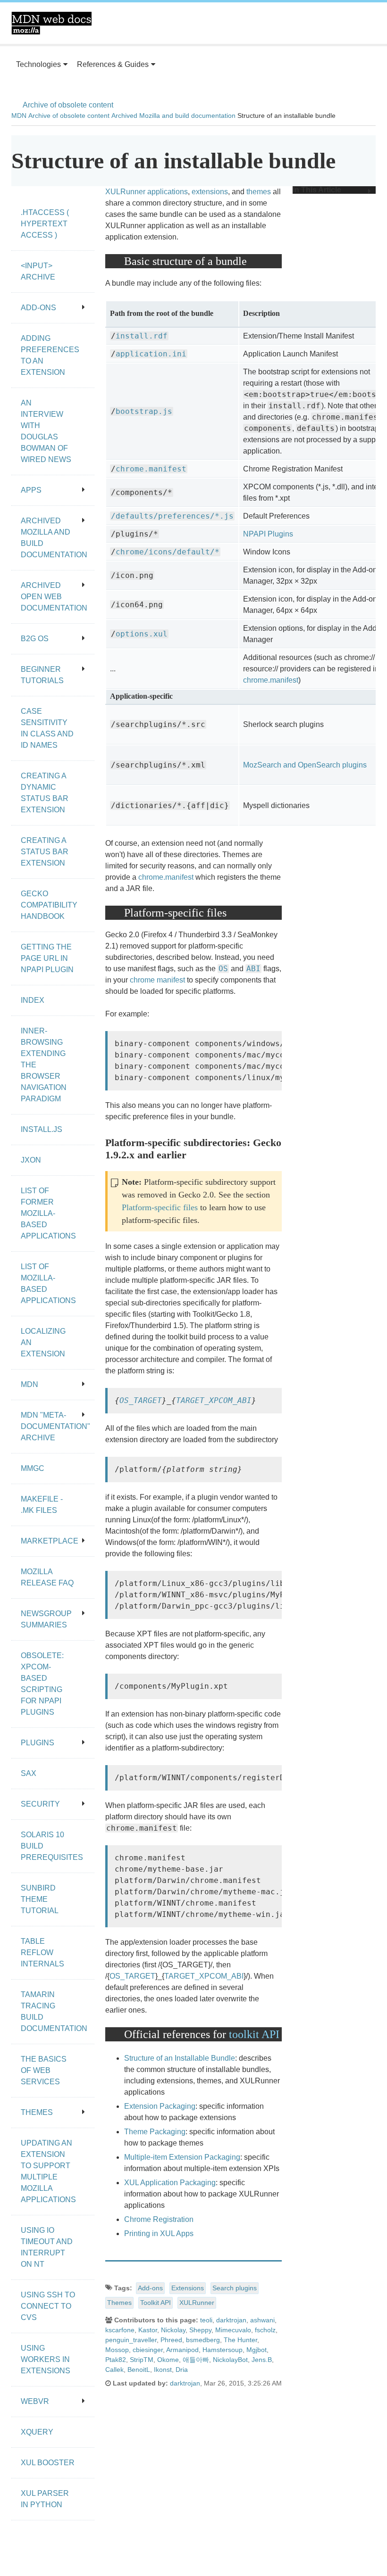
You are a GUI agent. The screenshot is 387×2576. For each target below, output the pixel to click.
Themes (119, 2303)
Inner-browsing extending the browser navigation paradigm (44, 1065)
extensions (210, 192)
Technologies (38, 64)
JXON (31, 1160)
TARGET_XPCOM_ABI (214, 1400)
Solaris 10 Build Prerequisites (52, 1846)
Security (40, 1804)
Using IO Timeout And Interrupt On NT (47, 2247)
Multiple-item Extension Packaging (182, 2157)
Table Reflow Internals (42, 1953)
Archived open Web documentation (54, 597)
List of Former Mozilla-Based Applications (48, 1213)
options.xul (142, 634)
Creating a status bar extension (45, 852)
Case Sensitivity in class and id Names (47, 728)
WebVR (35, 2401)
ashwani (262, 2320)
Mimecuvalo (233, 2330)
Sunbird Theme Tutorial (40, 1899)
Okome (168, 2360)
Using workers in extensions (46, 2359)
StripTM (142, 2360)
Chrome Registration (159, 2219)
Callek (114, 2370)
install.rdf (142, 336)
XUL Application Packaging (170, 2183)
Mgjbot (257, 2350)
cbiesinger (148, 2350)
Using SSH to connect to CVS (48, 2306)
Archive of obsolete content (68, 105)
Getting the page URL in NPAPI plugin (47, 958)
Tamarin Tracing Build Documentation (54, 2011)
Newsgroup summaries (46, 1619)
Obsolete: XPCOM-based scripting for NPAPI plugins (42, 1684)
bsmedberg (203, 2340)
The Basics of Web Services (44, 2070)
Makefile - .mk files (42, 1505)
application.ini (151, 354)
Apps (31, 490)
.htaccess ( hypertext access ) (45, 224)
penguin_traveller (131, 2340)
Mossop (117, 2350)
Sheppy (200, 2330)
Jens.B (262, 2360)
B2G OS (35, 639)
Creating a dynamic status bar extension (45, 793)
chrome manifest (157, 980)
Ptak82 (116, 2360)
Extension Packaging (160, 2106)
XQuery (37, 2432)
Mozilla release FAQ (47, 1577)
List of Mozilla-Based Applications (48, 1284)
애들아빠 (196, 2360)
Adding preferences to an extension (50, 355)
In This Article (317, 190)
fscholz (265, 2330)
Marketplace (50, 1541)
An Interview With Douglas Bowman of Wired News (46, 431)
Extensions (188, 2288)
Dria (182, 2370)
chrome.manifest (151, 469)
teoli (206, 2320)
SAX (29, 1773)
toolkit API (254, 2034)
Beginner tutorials (42, 675)
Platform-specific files (160, 1207)
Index (33, 1000)
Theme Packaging (155, 2132)
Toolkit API (156, 2303)
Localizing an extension (43, 1342)
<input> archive (38, 271)
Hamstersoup (223, 2350)
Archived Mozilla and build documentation (173, 116)
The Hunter (240, 2340)
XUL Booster (48, 2463)
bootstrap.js (144, 411)
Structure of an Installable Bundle (180, 2058)
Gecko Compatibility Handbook (49, 905)
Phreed (171, 2340)
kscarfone (120, 2330)
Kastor (148, 2330)
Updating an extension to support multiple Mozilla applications (48, 2171)
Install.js (42, 1129)
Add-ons (150, 2288)
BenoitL (139, 2370)
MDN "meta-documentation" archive (55, 1426)
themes (259, 192)
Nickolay (173, 2330)
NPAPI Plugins (268, 534)
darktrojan (231, 2320)
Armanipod (182, 2350)
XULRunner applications (147, 192)
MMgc (33, 1468)
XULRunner (197, 2303)
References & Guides (113, 64)
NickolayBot (230, 2360)
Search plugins (235, 2288)
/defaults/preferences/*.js (172, 516)
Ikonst (163, 2370)
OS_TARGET (141, 1400)
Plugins (38, 1743)
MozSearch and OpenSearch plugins (305, 765)
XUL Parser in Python (45, 2499)
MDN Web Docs (51, 23)
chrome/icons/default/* (168, 552)
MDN (19, 116)
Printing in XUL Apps (159, 2233)
